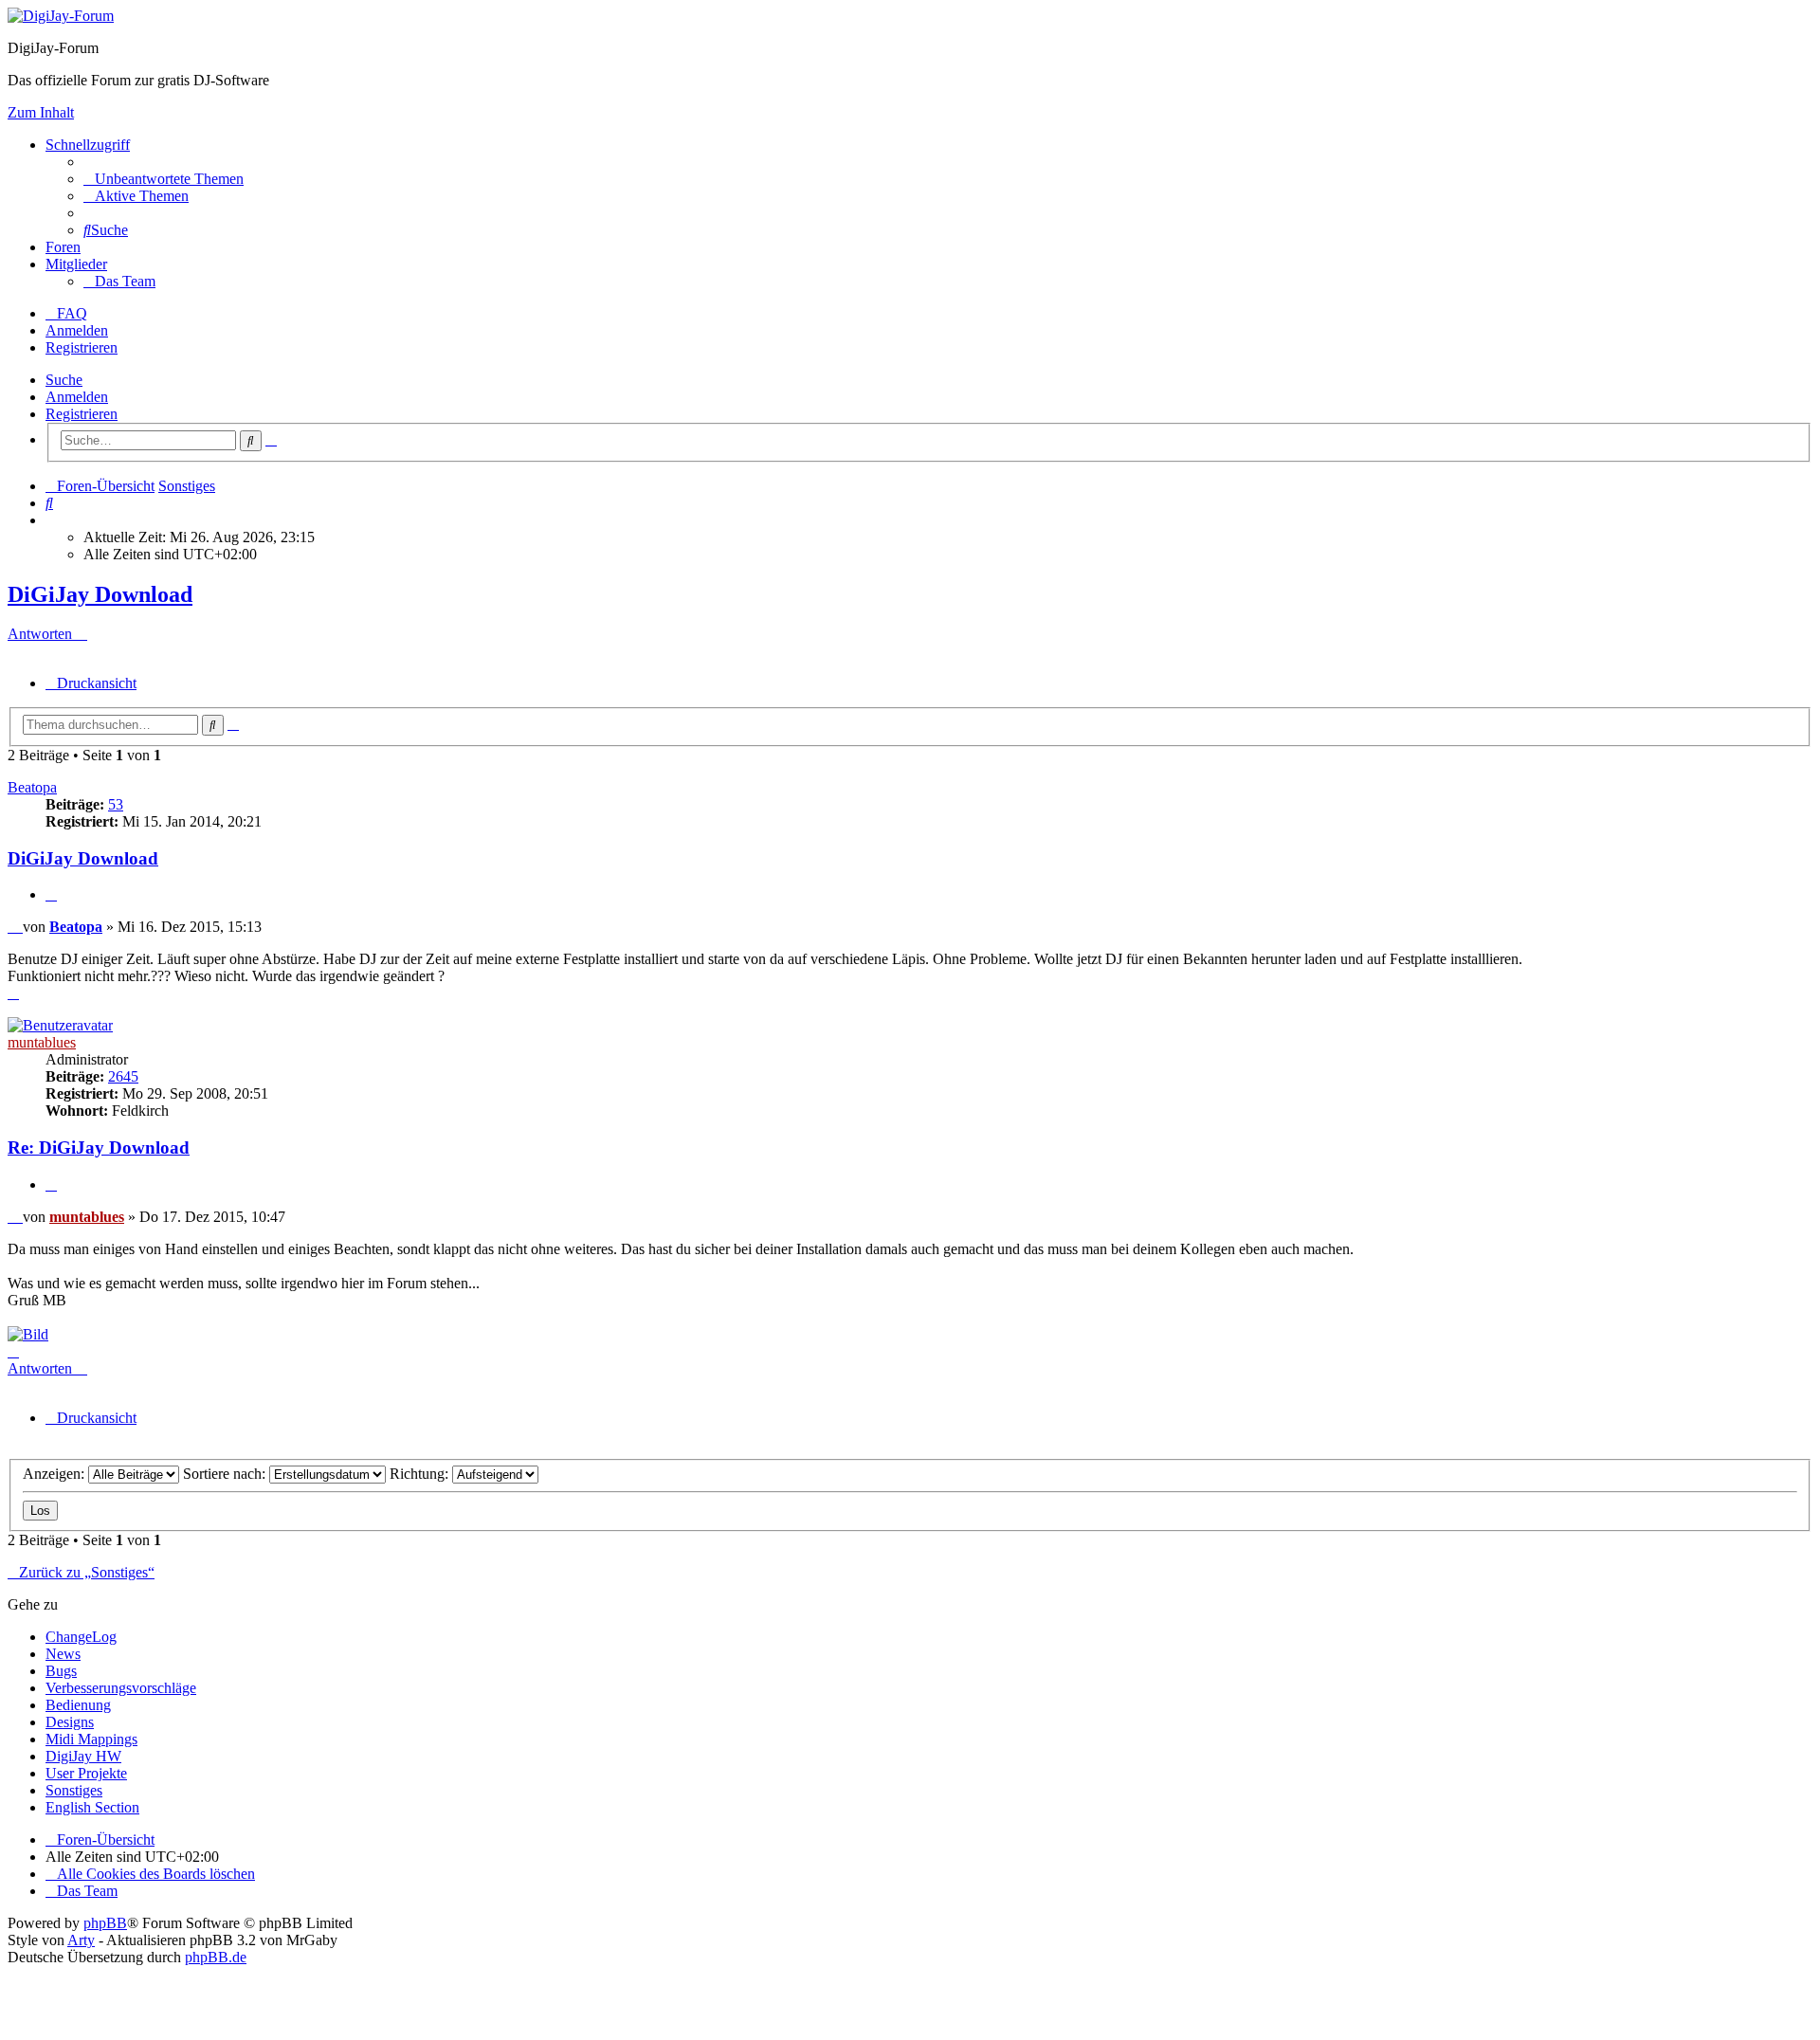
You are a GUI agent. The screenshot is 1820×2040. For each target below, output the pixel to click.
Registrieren (82, 414)
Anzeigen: (55, 1474)
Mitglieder (76, 264)
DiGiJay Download (100, 594)
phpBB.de (216, 1957)
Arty (81, 1940)
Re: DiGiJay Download (99, 1147)
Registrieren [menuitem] (82, 347)
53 (116, 804)
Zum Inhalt (41, 112)
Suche (64, 380)
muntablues (42, 1042)
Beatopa (32, 787)
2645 (123, 1076)
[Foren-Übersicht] (61, 16)
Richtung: (421, 1474)
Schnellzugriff (88, 145)
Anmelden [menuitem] (77, 330)
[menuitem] (164, 179)
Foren (63, 247)
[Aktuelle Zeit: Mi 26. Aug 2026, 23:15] (51, 520)
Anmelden (77, 397)
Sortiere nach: (226, 1474)
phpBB (105, 1923)
